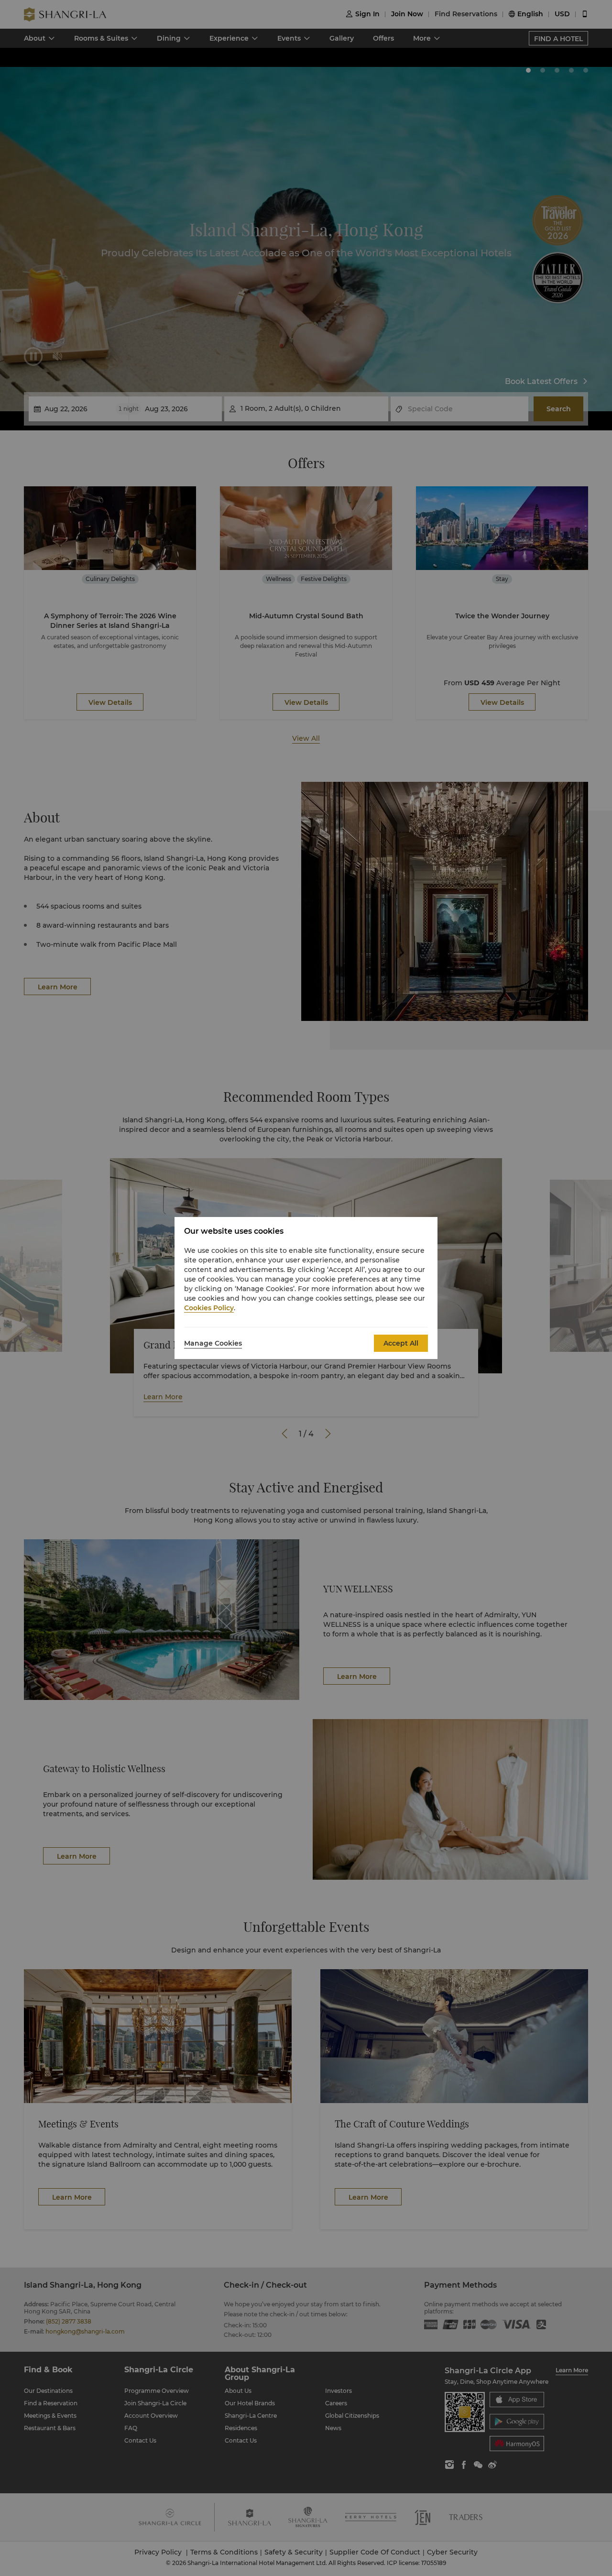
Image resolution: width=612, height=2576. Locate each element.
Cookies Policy (209, 1308)
